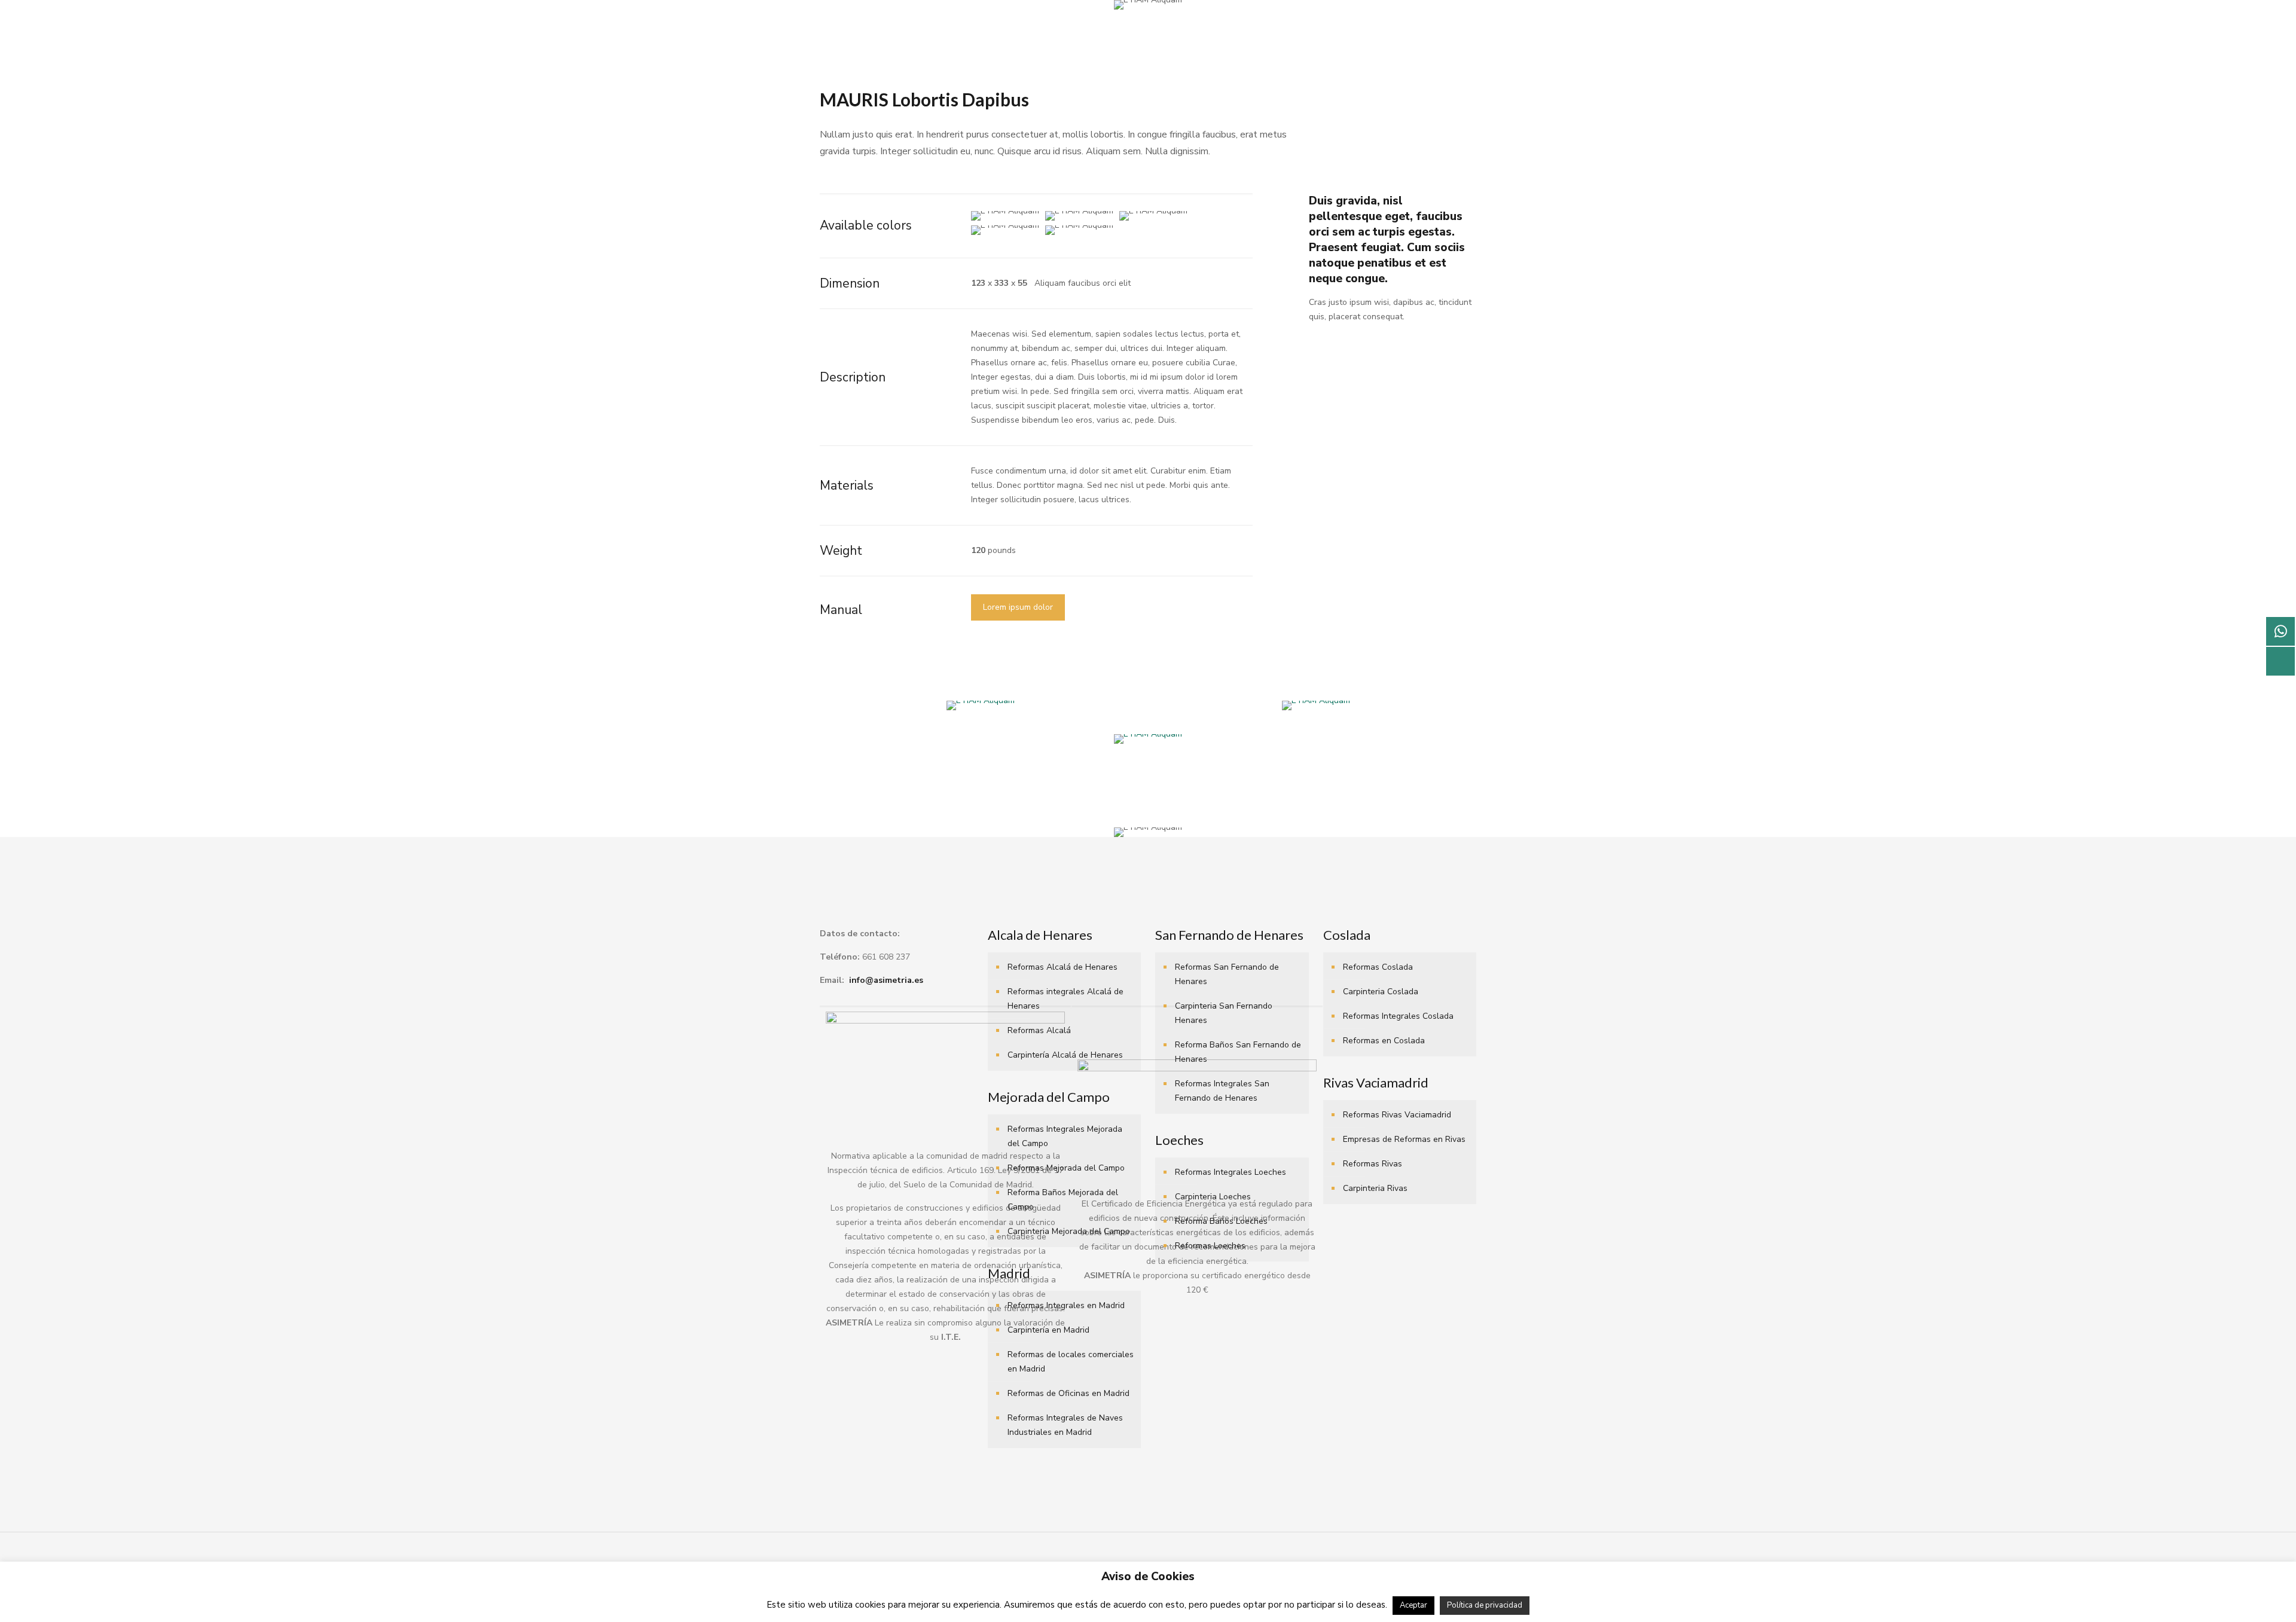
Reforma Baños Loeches (1221, 1221)
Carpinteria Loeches (1213, 1197)
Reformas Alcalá (1039, 1030)
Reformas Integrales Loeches (1231, 1172)
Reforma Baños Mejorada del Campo (1063, 1200)
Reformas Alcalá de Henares (1062, 967)
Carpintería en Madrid (1048, 1330)
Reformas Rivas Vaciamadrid (1397, 1115)
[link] (980, 705)
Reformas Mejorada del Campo (1066, 1168)
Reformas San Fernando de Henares (1227, 974)
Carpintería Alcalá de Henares (1065, 1055)
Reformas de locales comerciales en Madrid (1071, 1362)
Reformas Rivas (1373, 1164)
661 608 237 (886, 957)
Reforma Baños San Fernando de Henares (1238, 1052)
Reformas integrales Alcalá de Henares (1065, 999)
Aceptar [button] (1413, 1605)
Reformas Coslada (1378, 967)
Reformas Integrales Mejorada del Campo (1065, 1136)
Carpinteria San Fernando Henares (1224, 1013)
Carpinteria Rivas (1375, 1188)
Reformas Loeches (1210, 1246)
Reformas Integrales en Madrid (1066, 1305)
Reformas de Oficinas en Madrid (1068, 1393)
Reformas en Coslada (1384, 1041)
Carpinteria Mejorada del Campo (1069, 1231)
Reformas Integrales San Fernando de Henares (1222, 1091)
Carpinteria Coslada (1381, 992)
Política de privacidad (1485, 1605)
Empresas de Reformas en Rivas (1404, 1139)
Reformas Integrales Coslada (1398, 1016)
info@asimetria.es (886, 980)
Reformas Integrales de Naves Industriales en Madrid (1065, 1425)
